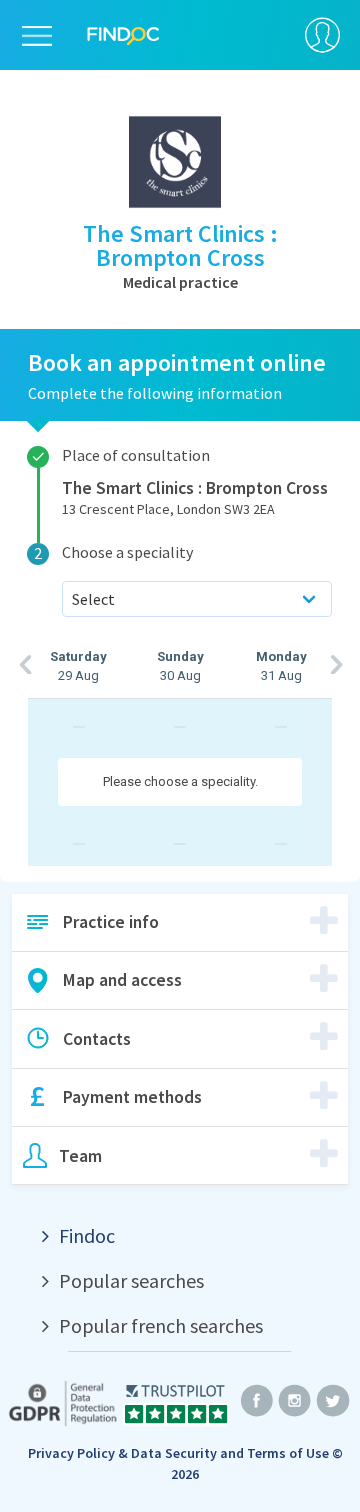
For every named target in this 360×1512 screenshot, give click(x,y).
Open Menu (37, 39)
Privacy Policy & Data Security (122, 1453)
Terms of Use (288, 1453)
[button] (180, 923)
